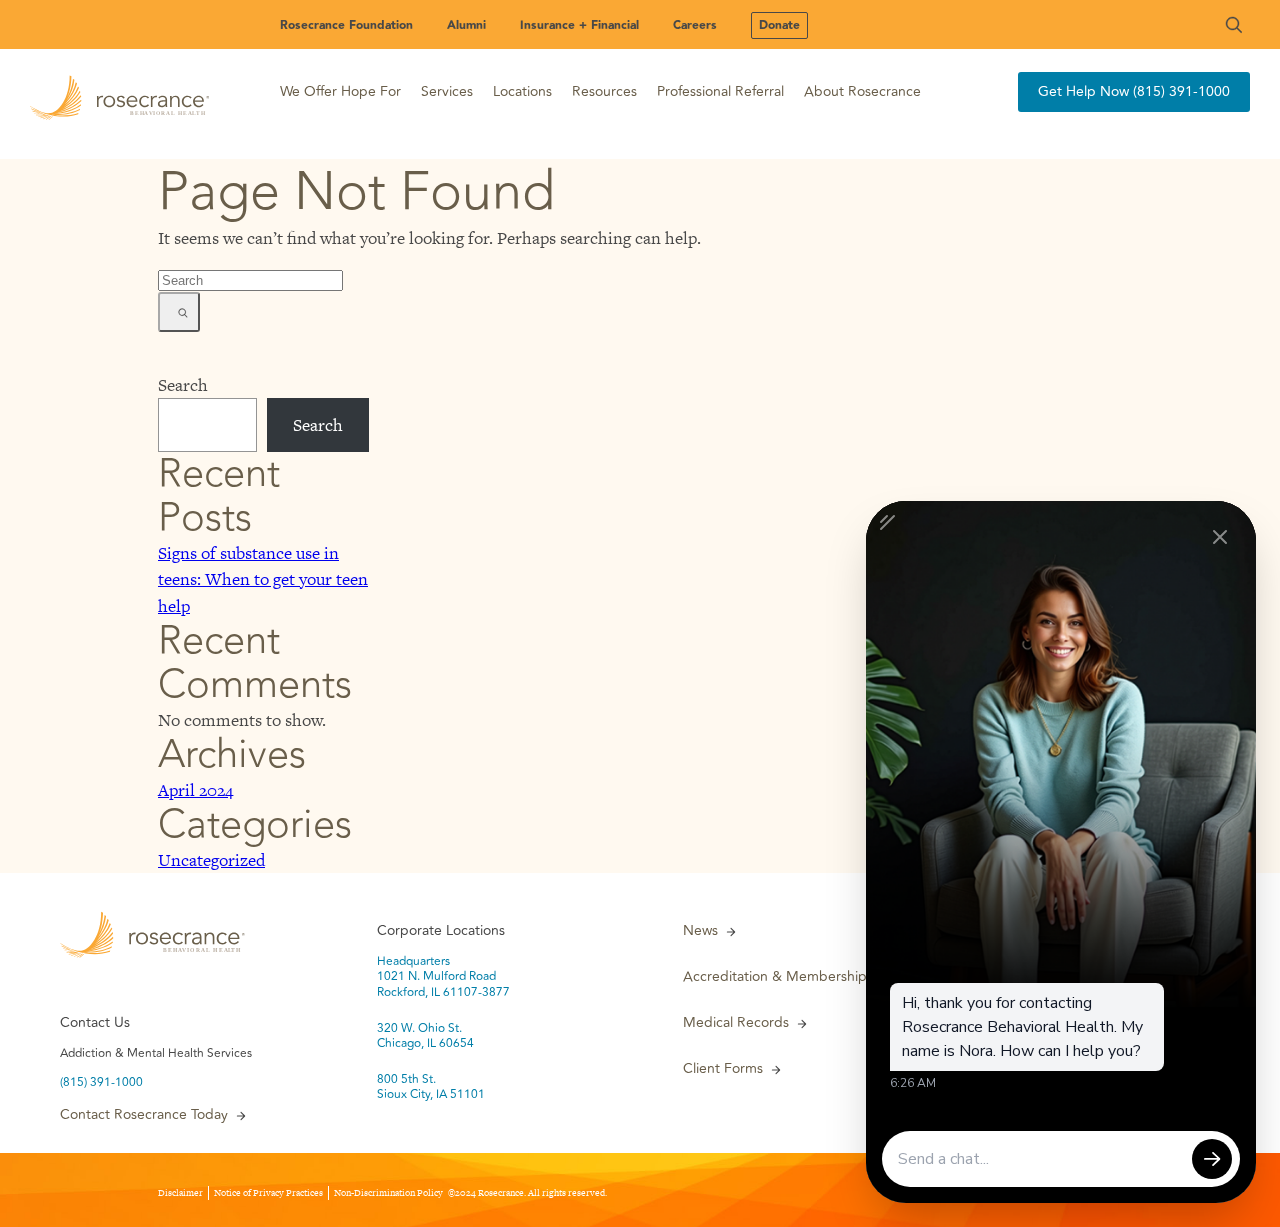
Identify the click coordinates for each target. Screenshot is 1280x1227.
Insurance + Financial (579, 25)
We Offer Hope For (340, 91)
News (700, 931)
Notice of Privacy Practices (268, 1193)
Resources (604, 91)
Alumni (466, 25)
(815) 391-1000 (101, 1083)
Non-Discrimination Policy (388, 1193)
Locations (522, 91)
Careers (695, 25)
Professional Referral (720, 91)
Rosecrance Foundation (346, 25)
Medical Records (736, 1023)
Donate (779, 25)
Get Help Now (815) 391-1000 (1134, 91)
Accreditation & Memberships (778, 977)
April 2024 (195, 790)
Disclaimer (180, 1193)
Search (183, 385)
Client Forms (723, 1069)
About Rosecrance (862, 91)
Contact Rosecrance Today (144, 1115)
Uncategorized (211, 860)
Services (447, 91)
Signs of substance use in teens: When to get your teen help (263, 579)
